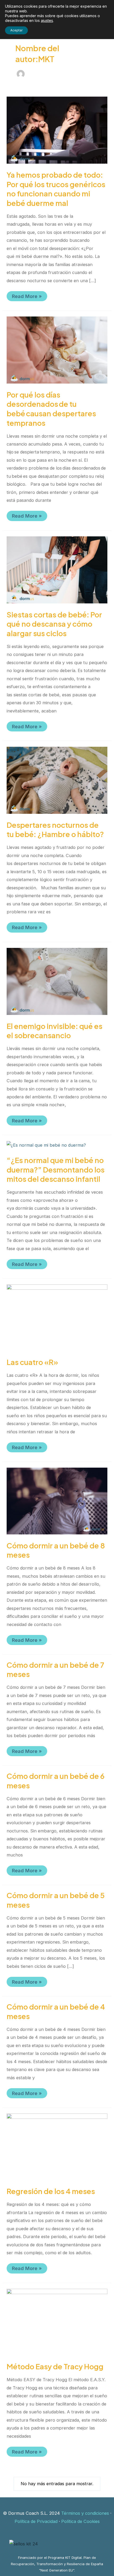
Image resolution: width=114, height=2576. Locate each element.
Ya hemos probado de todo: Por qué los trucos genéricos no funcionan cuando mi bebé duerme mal (56, 189)
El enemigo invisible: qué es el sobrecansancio (54, 1031)
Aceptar (16, 30)
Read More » (27, 297)
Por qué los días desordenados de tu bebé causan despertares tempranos (51, 409)
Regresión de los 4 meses (51, 2191)
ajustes (47, 20)
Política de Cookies (80, 2521)
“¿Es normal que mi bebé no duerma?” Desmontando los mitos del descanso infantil (56, 1169)
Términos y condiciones (85, 2513)
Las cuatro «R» (32, 1362)
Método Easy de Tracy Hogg (55, 2366)
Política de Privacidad (36, 2521)
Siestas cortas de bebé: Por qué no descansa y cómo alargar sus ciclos (54, 624)
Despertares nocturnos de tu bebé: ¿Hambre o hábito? (55, 830)
